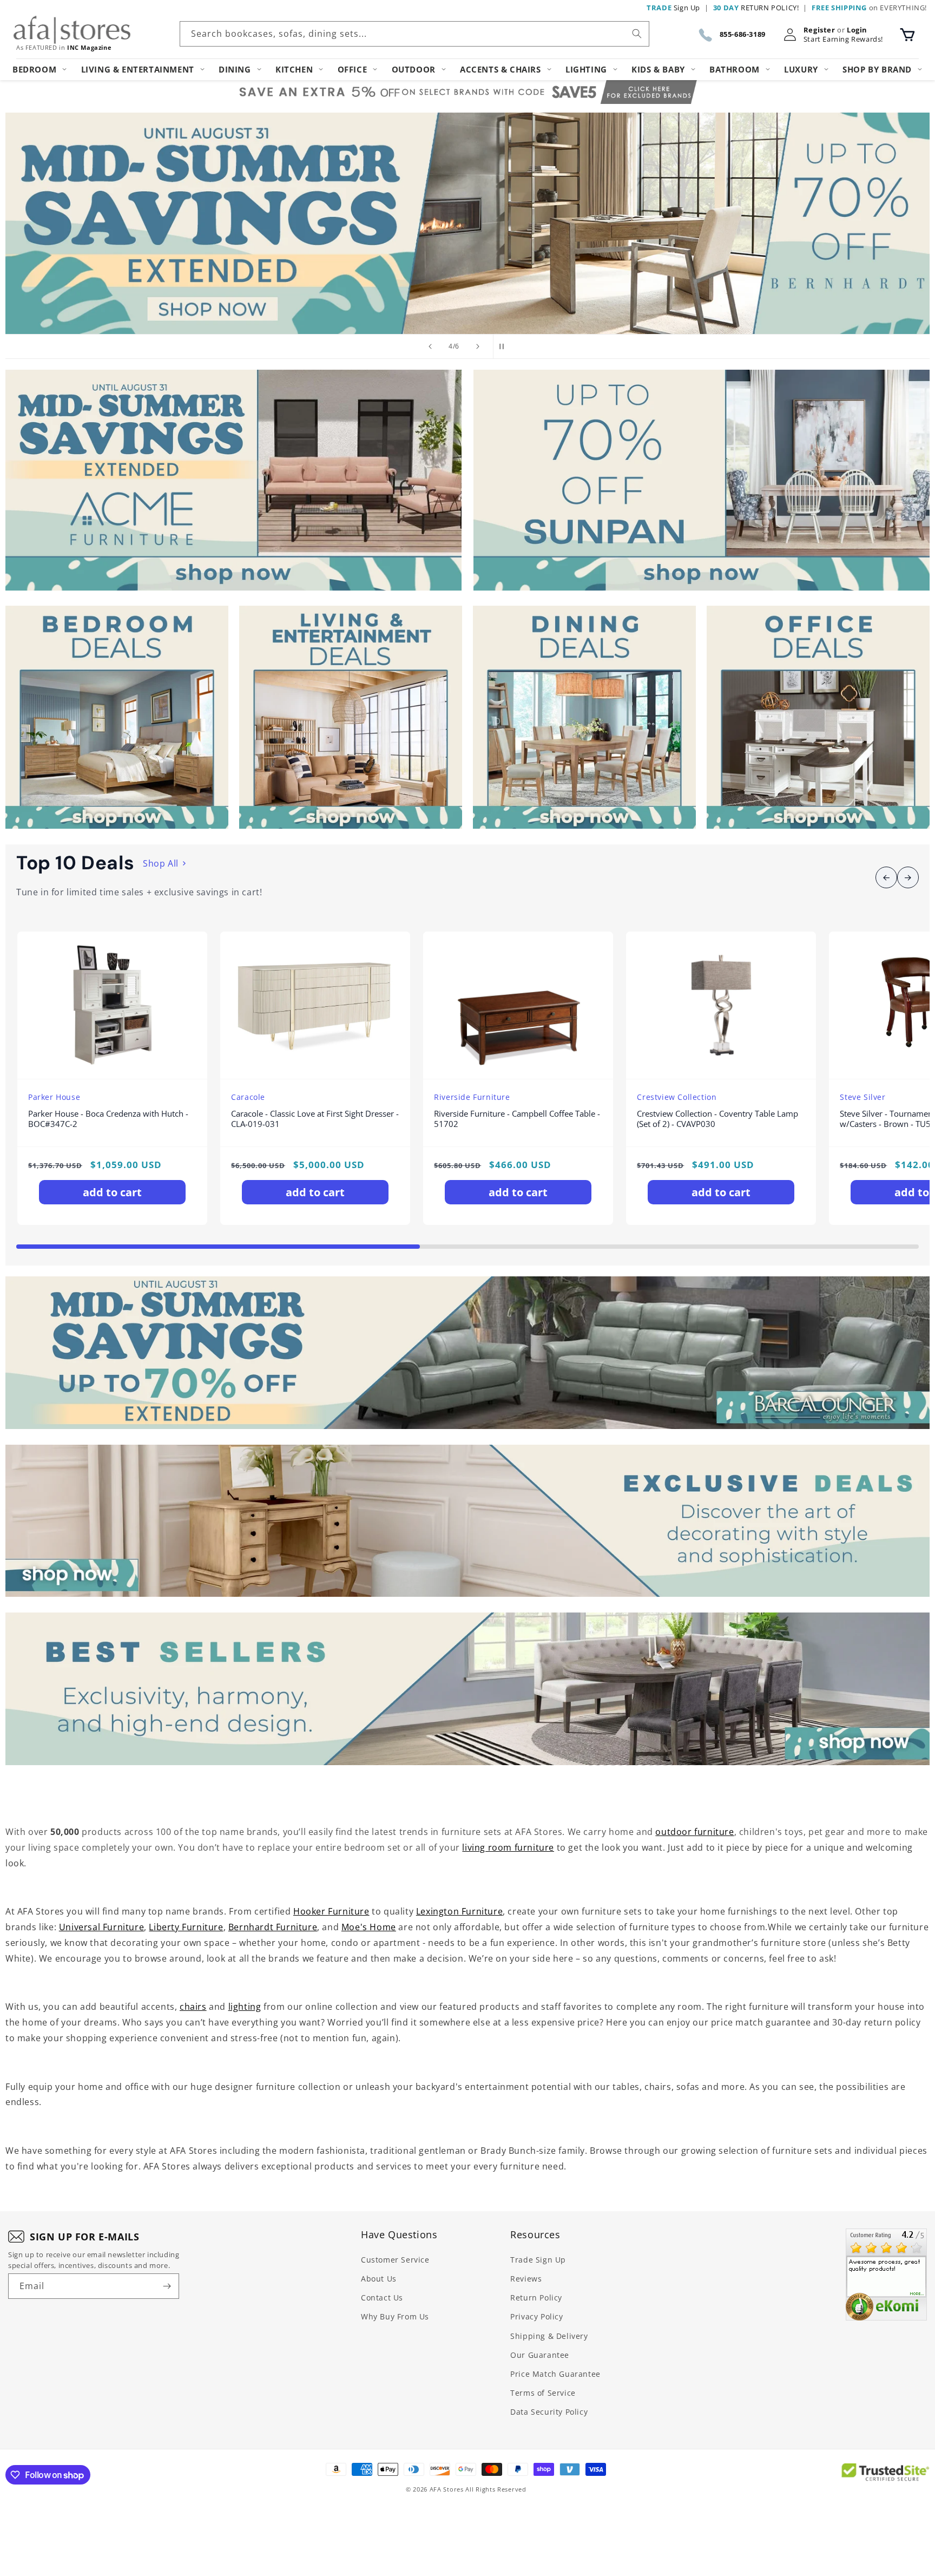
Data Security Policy (549, 2412)
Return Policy (536, 2298)
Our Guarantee (540, 2355)
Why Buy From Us (395, 2316)
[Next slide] (478, 346)
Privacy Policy (536, 2316)
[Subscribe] (167, 2286)
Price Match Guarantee (555, 2374)
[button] (907, 35)
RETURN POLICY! (756, 8)
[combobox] (414, 34)
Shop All (161, 863)
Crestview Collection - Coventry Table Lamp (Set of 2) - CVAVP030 (717, 1119)
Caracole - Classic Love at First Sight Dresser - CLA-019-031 (315, 1119)
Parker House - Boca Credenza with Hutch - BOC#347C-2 (108, 1119)
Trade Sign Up (538, 2260)
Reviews (526, 2279)
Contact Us (382, 2298)
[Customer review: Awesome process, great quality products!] (886, 2275)
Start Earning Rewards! (843, 39)
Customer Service (395, 2260)
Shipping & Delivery (549, 2336)
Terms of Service (543, 2393)
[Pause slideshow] (505, 346)
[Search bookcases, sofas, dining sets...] (637, 34)
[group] (467, 223)
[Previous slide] (430, 346)
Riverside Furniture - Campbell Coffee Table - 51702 (517, 1119)
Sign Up (673, 8)
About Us (379, 2279)
